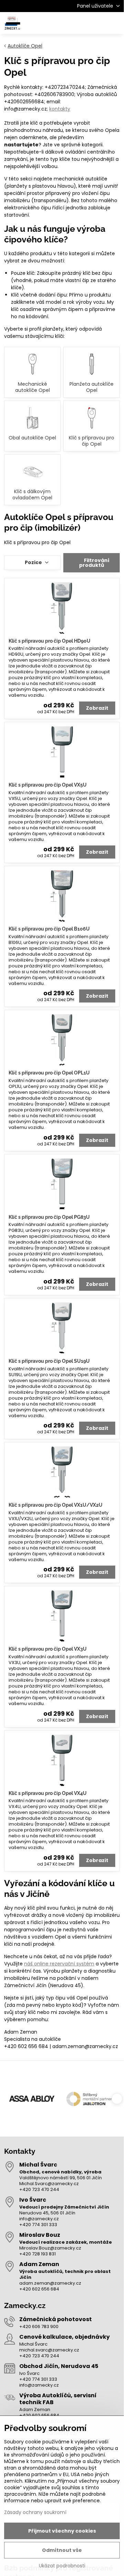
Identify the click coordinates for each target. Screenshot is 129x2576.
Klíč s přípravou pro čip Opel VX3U (48, 1649)
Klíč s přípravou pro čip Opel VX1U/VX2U (56, 1505)
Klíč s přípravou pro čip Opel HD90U (50, 641)
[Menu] (116, 23)
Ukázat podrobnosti (62, 2566)
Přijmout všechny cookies (62, 2531)
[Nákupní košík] (99, 23)
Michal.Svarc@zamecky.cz (49, 2184)
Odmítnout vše (62, 2550)
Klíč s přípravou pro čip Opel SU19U (49, 1361)
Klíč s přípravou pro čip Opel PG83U (49, 1217)
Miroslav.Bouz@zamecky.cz (50, 2248)
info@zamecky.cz (39, 2219)
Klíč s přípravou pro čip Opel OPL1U (49, 1073)
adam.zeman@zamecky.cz (50, 2283)
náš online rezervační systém (59, 1964)
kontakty (60, 109)
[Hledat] (83, 23)
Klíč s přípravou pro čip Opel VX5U (48, 785)
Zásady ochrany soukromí (35, 2512)
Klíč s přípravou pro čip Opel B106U (49, 929)
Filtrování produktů (94, 563)
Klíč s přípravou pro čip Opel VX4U (48, 1793)
